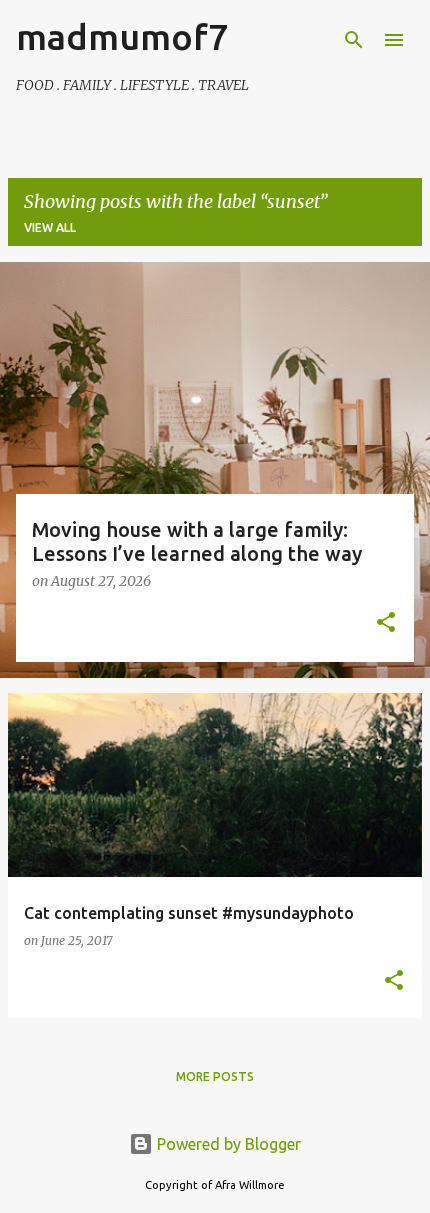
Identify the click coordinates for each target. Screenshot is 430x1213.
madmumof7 (122, 36)
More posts (215, 1076)
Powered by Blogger (227, 1144)
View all (50, 227)
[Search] (354, 40)
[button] (386, 624)
